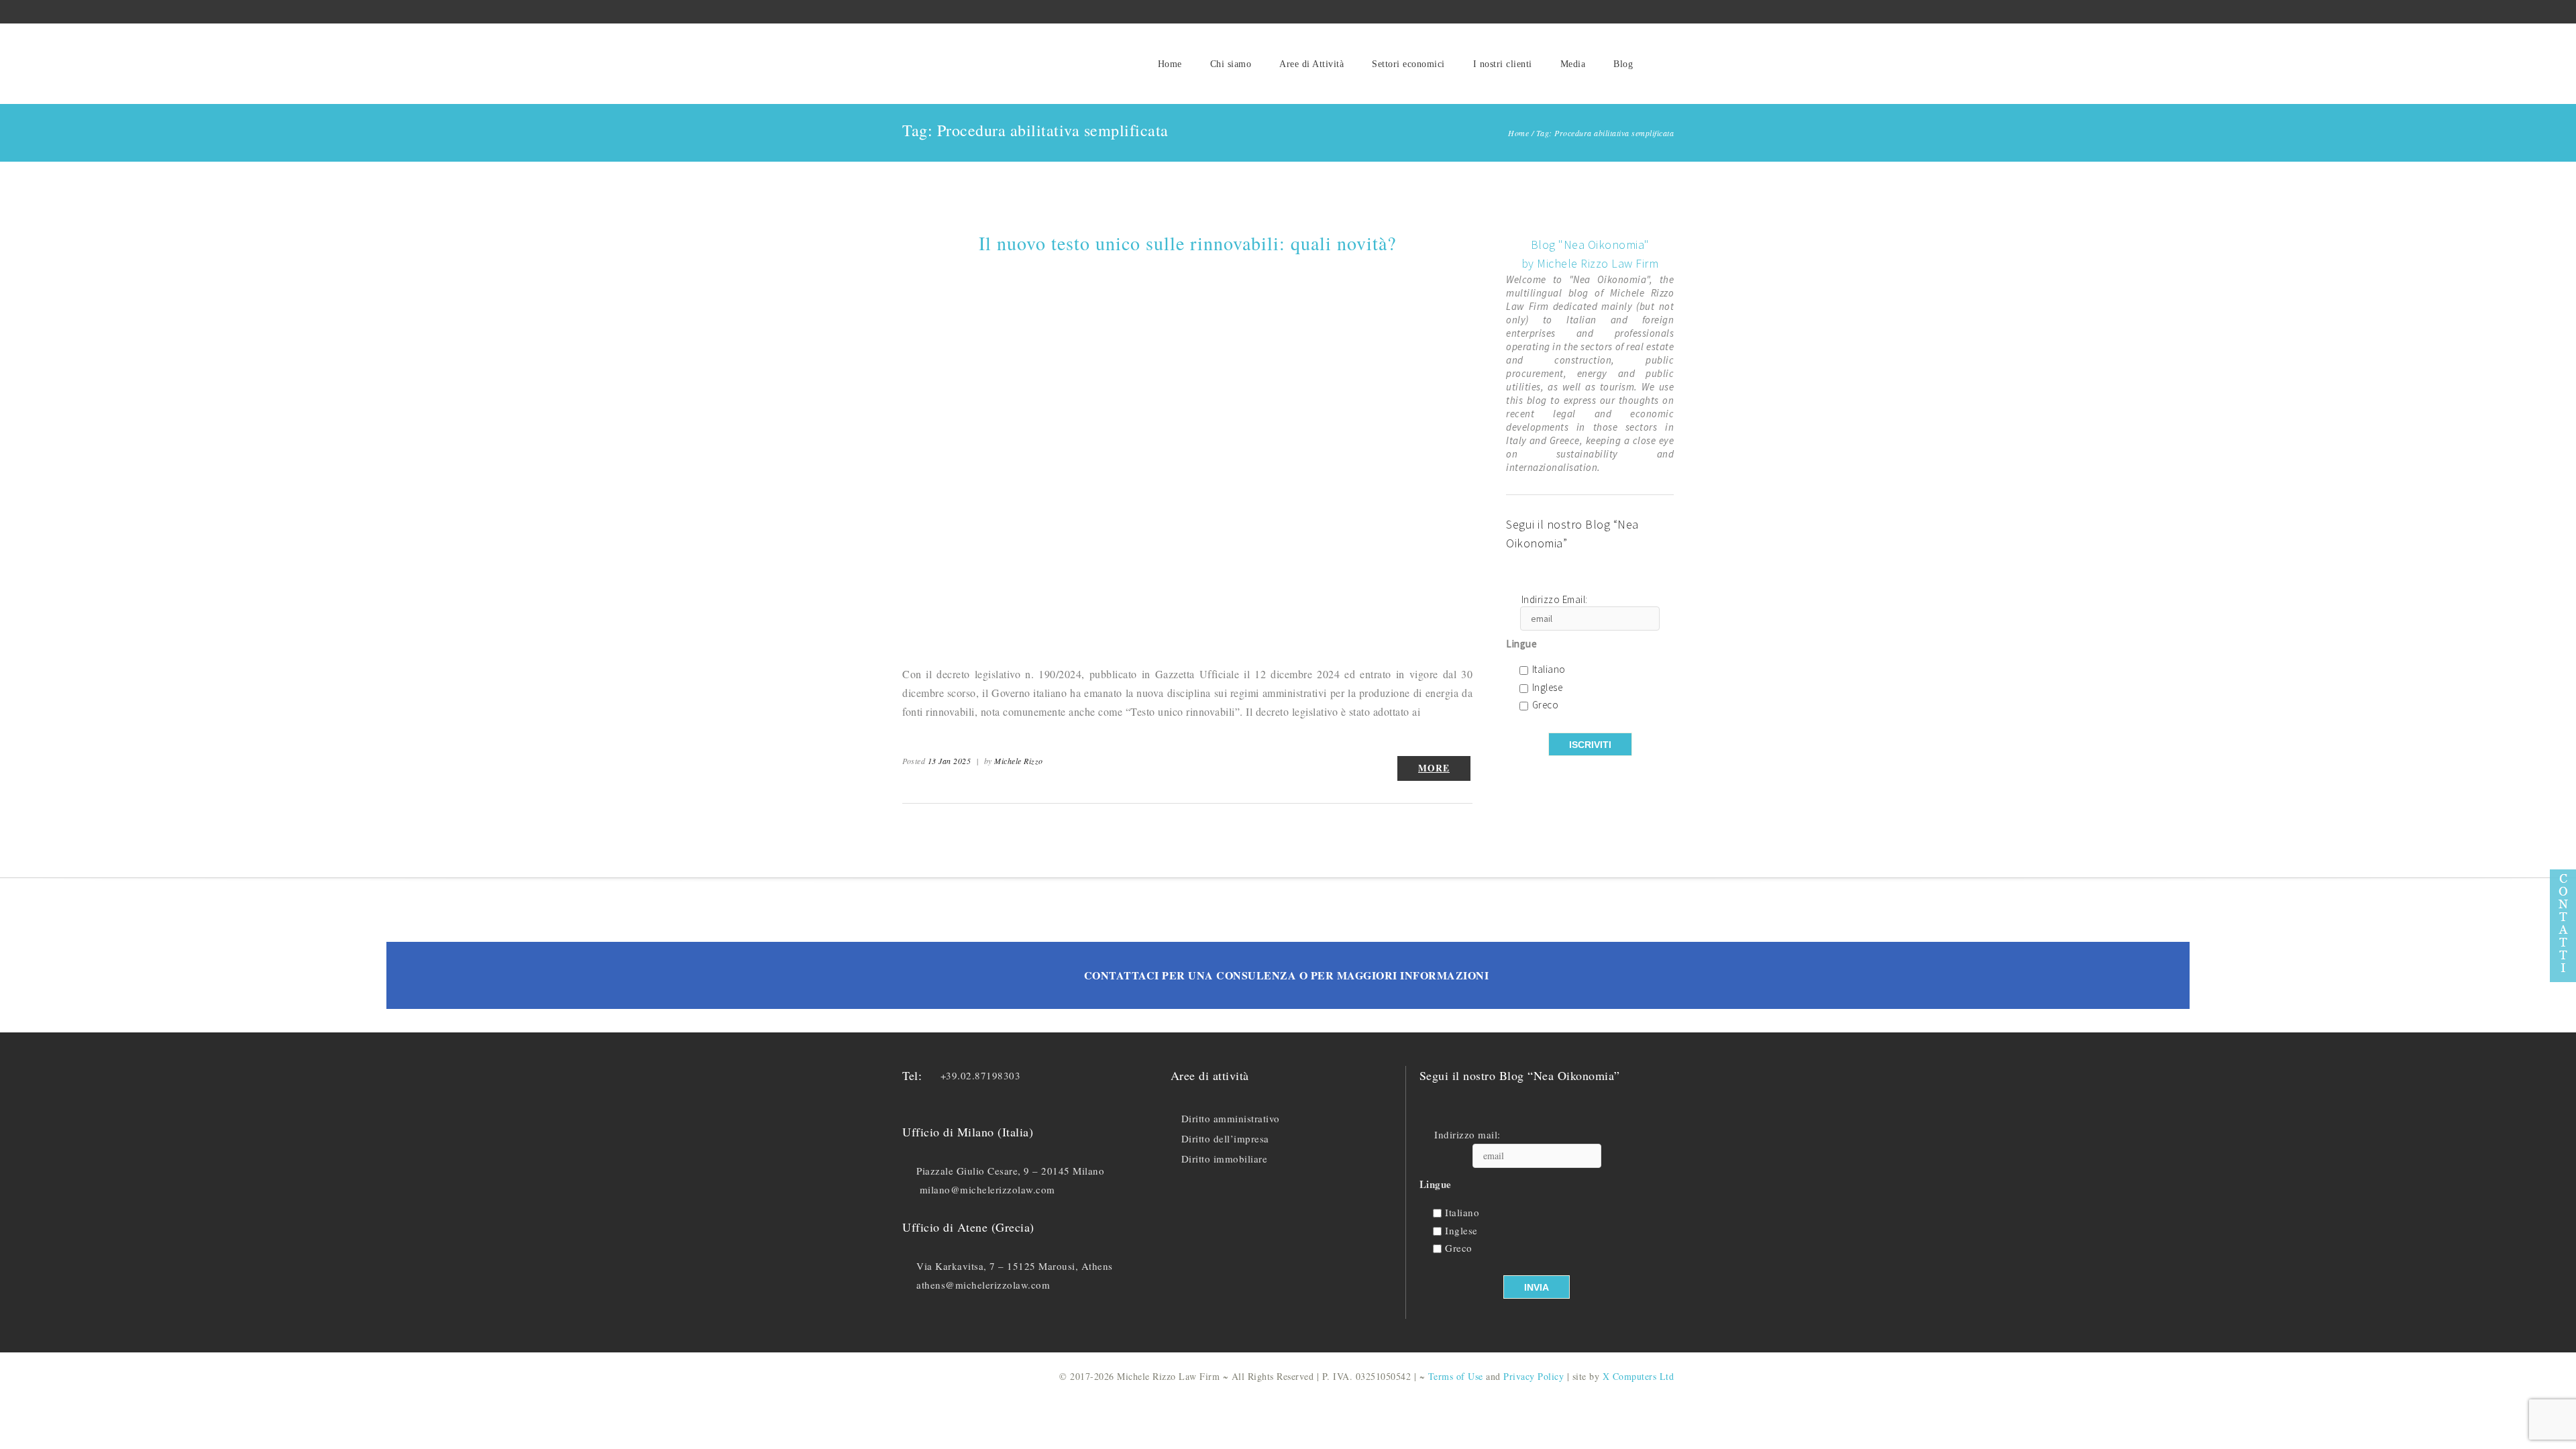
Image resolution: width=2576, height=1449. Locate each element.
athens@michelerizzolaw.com (983, 1285)
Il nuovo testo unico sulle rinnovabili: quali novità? (1187, 243)
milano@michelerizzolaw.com (987, 1189)
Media (1573, 64)
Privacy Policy (1534, 1376)
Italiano (1549, 670)
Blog (1623, 64)
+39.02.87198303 (981, 1075)
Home (1170, 64)
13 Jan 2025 (950, 761)
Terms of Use (1456, 1376)
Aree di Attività (1311, 64)
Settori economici (1408, 64)
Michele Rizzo (1019, 761)
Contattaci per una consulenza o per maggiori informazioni (1287, 975)
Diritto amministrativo (1231, 1118)
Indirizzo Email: (1555, 600)
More (1434, 768)
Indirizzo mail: (1467, 1135)
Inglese (1548, 688)
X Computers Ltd (1639, 1376)
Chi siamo (1231, 64)
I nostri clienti (1503, 64)
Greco (1546, 705)
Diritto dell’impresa (1225, 1138)
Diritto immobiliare (1225, 1159)
